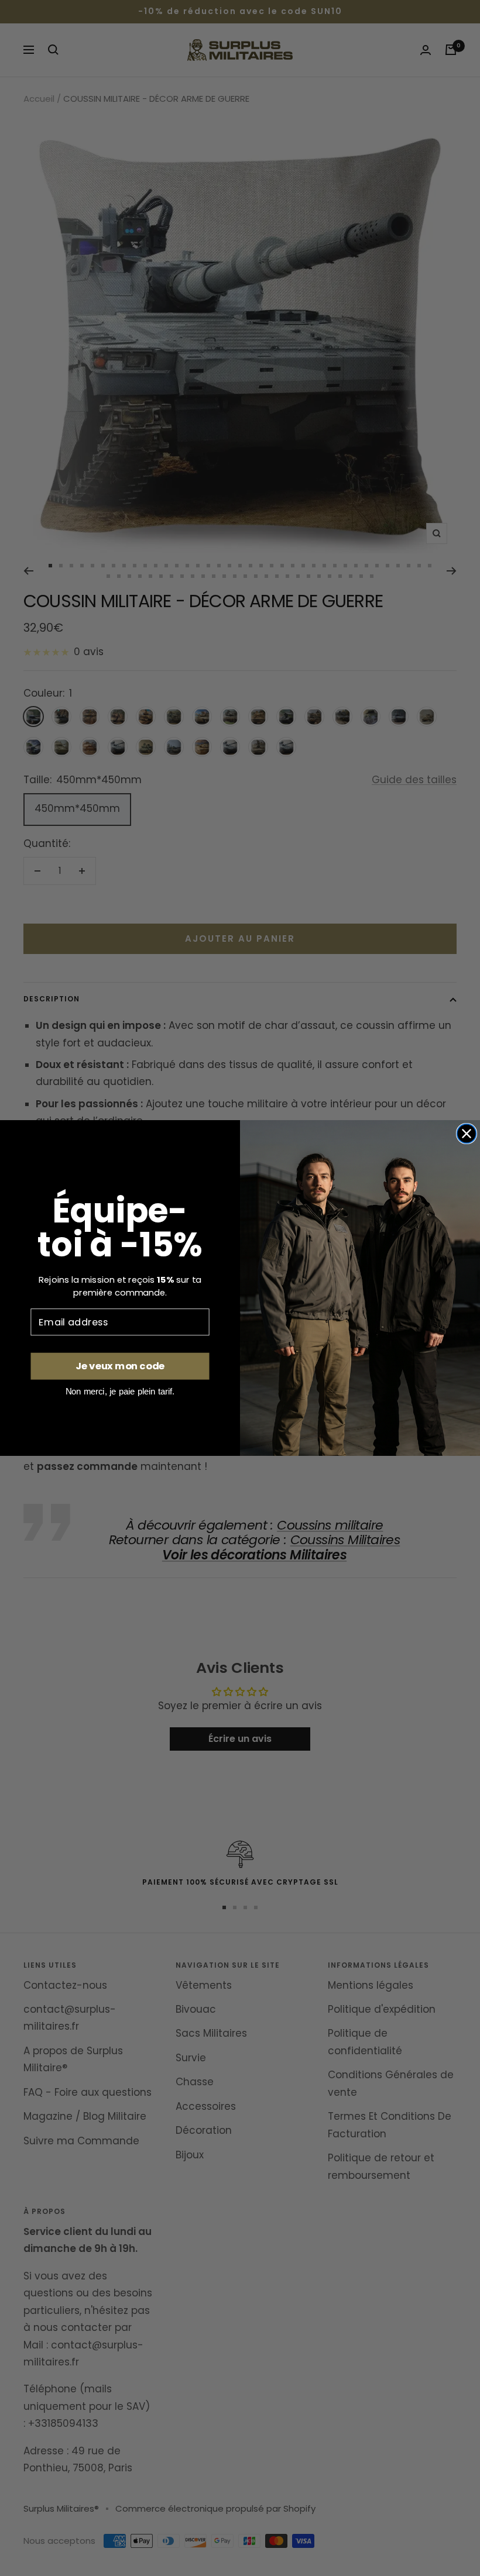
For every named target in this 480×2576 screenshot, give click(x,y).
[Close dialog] (467, 1134)
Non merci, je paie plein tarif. (120, 1391)
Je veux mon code (120, 1366)
